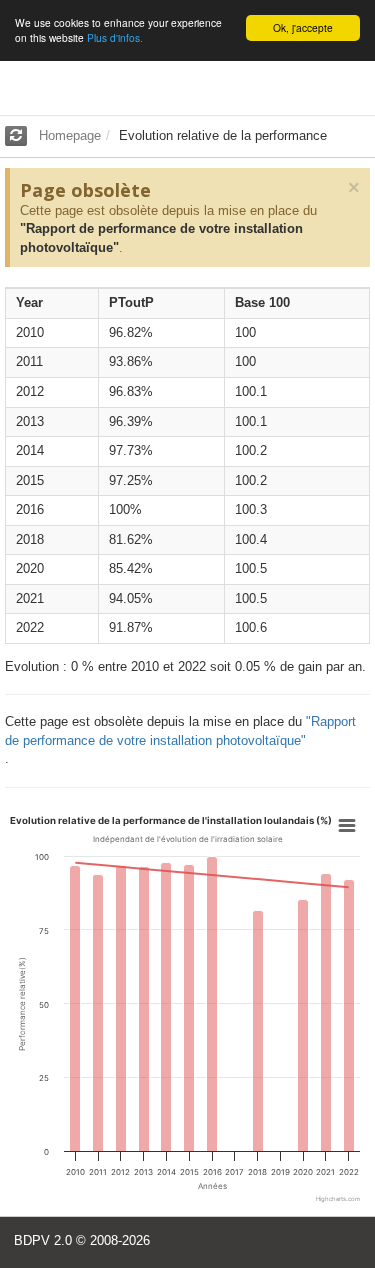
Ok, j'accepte (303, 27)
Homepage (70, 135)
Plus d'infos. (115, 37)
